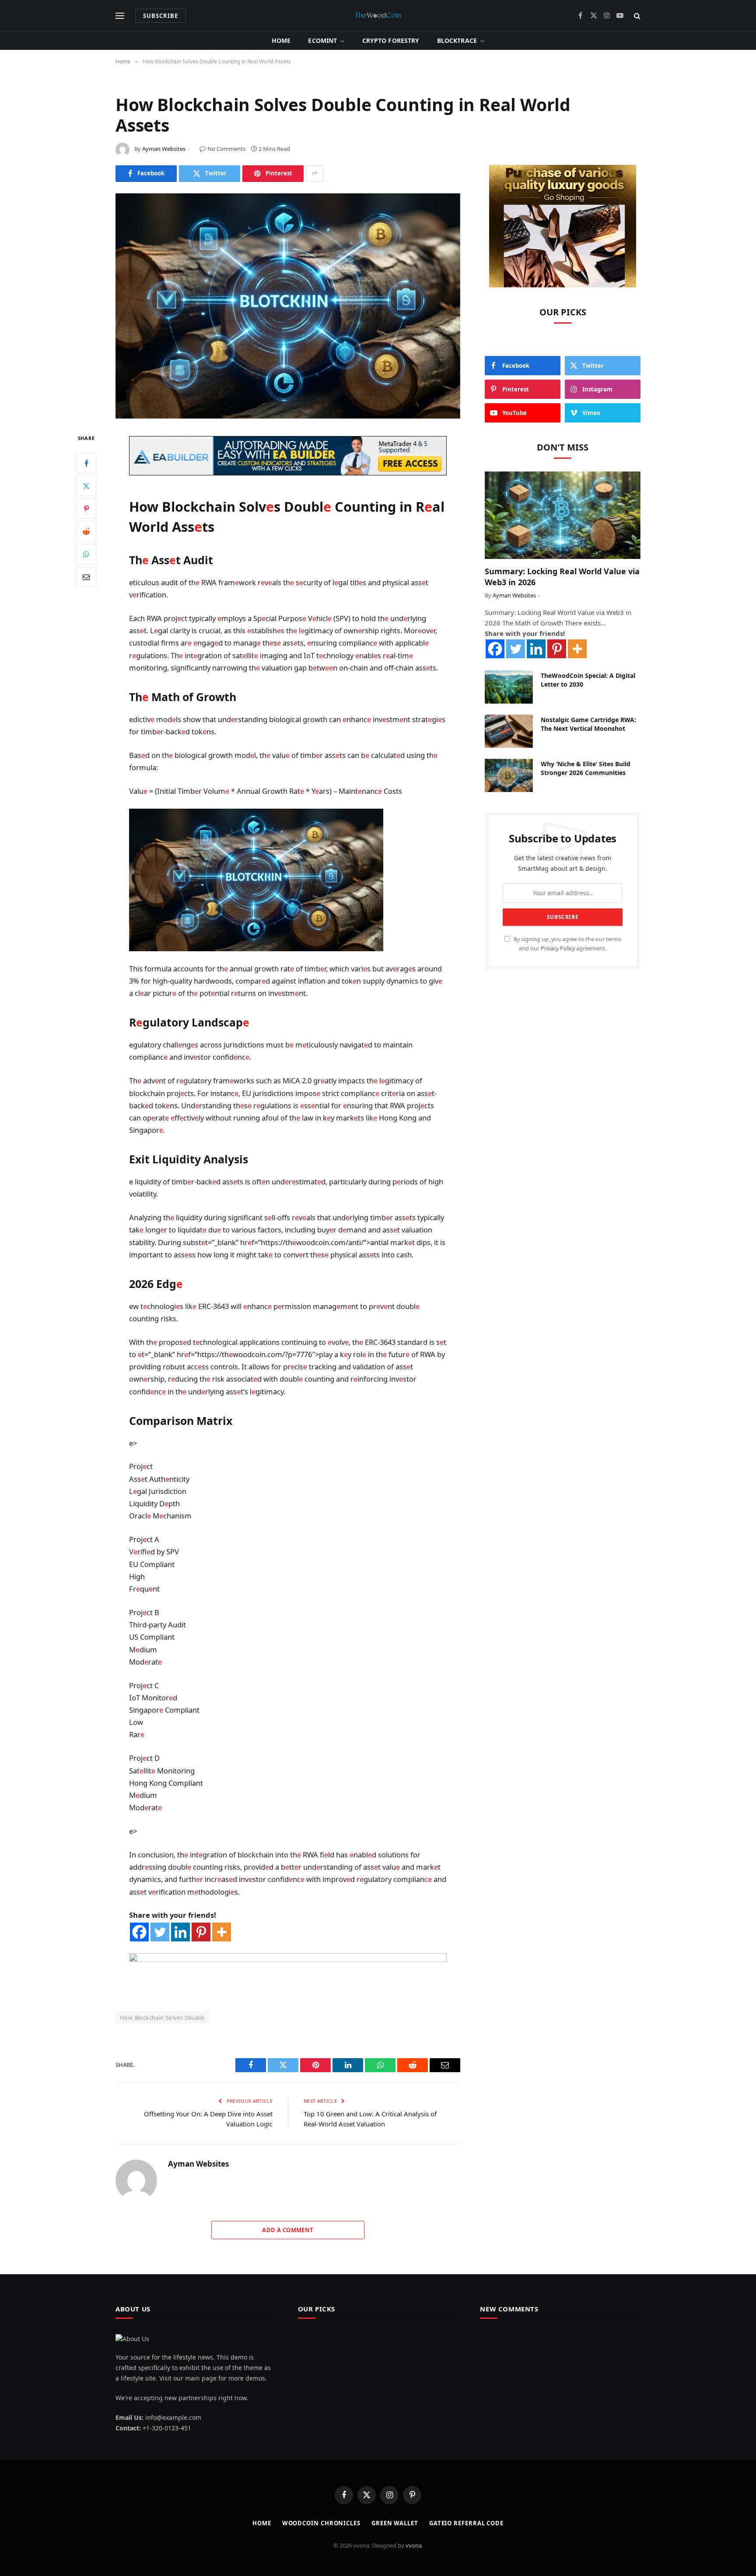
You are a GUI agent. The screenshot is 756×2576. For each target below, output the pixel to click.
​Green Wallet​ (395, 2523)
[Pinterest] (86, 508)
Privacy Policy (558, 948)
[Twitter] (86, 485)
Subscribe (161, 16)
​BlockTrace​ (457, 40)
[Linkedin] (180, 1932)
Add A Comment (288, 2230)
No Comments (226, 149)
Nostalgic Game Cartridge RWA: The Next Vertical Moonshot (588, 724)
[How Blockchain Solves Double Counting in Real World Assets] (288, 306)
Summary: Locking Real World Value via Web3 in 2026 (562, 576)
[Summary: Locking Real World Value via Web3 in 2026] (563, 515)
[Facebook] (86, 463)
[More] (222, 1932)
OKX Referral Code (143, 2030)
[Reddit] (86, 531)
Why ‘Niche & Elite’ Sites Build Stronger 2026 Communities (586, 768)
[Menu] (120, 16)
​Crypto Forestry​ (391, 40)
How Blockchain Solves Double (162, 2018)
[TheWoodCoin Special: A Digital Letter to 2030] (509, 687)
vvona (414, 2545)
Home (281, 40)
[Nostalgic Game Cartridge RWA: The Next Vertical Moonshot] (509, 731)
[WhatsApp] (86, 554)
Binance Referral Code (204, 2030)
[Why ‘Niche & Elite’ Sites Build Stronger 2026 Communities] (509, 775)
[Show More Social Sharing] (315, 174)
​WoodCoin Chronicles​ (321, 2523)
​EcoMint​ (322, 40)
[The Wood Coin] (378, 16)
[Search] (636, 16)
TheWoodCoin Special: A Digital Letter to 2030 (588, 680)
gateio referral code (466, 2523)
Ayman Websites (164, 149)
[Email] (86, 576)
